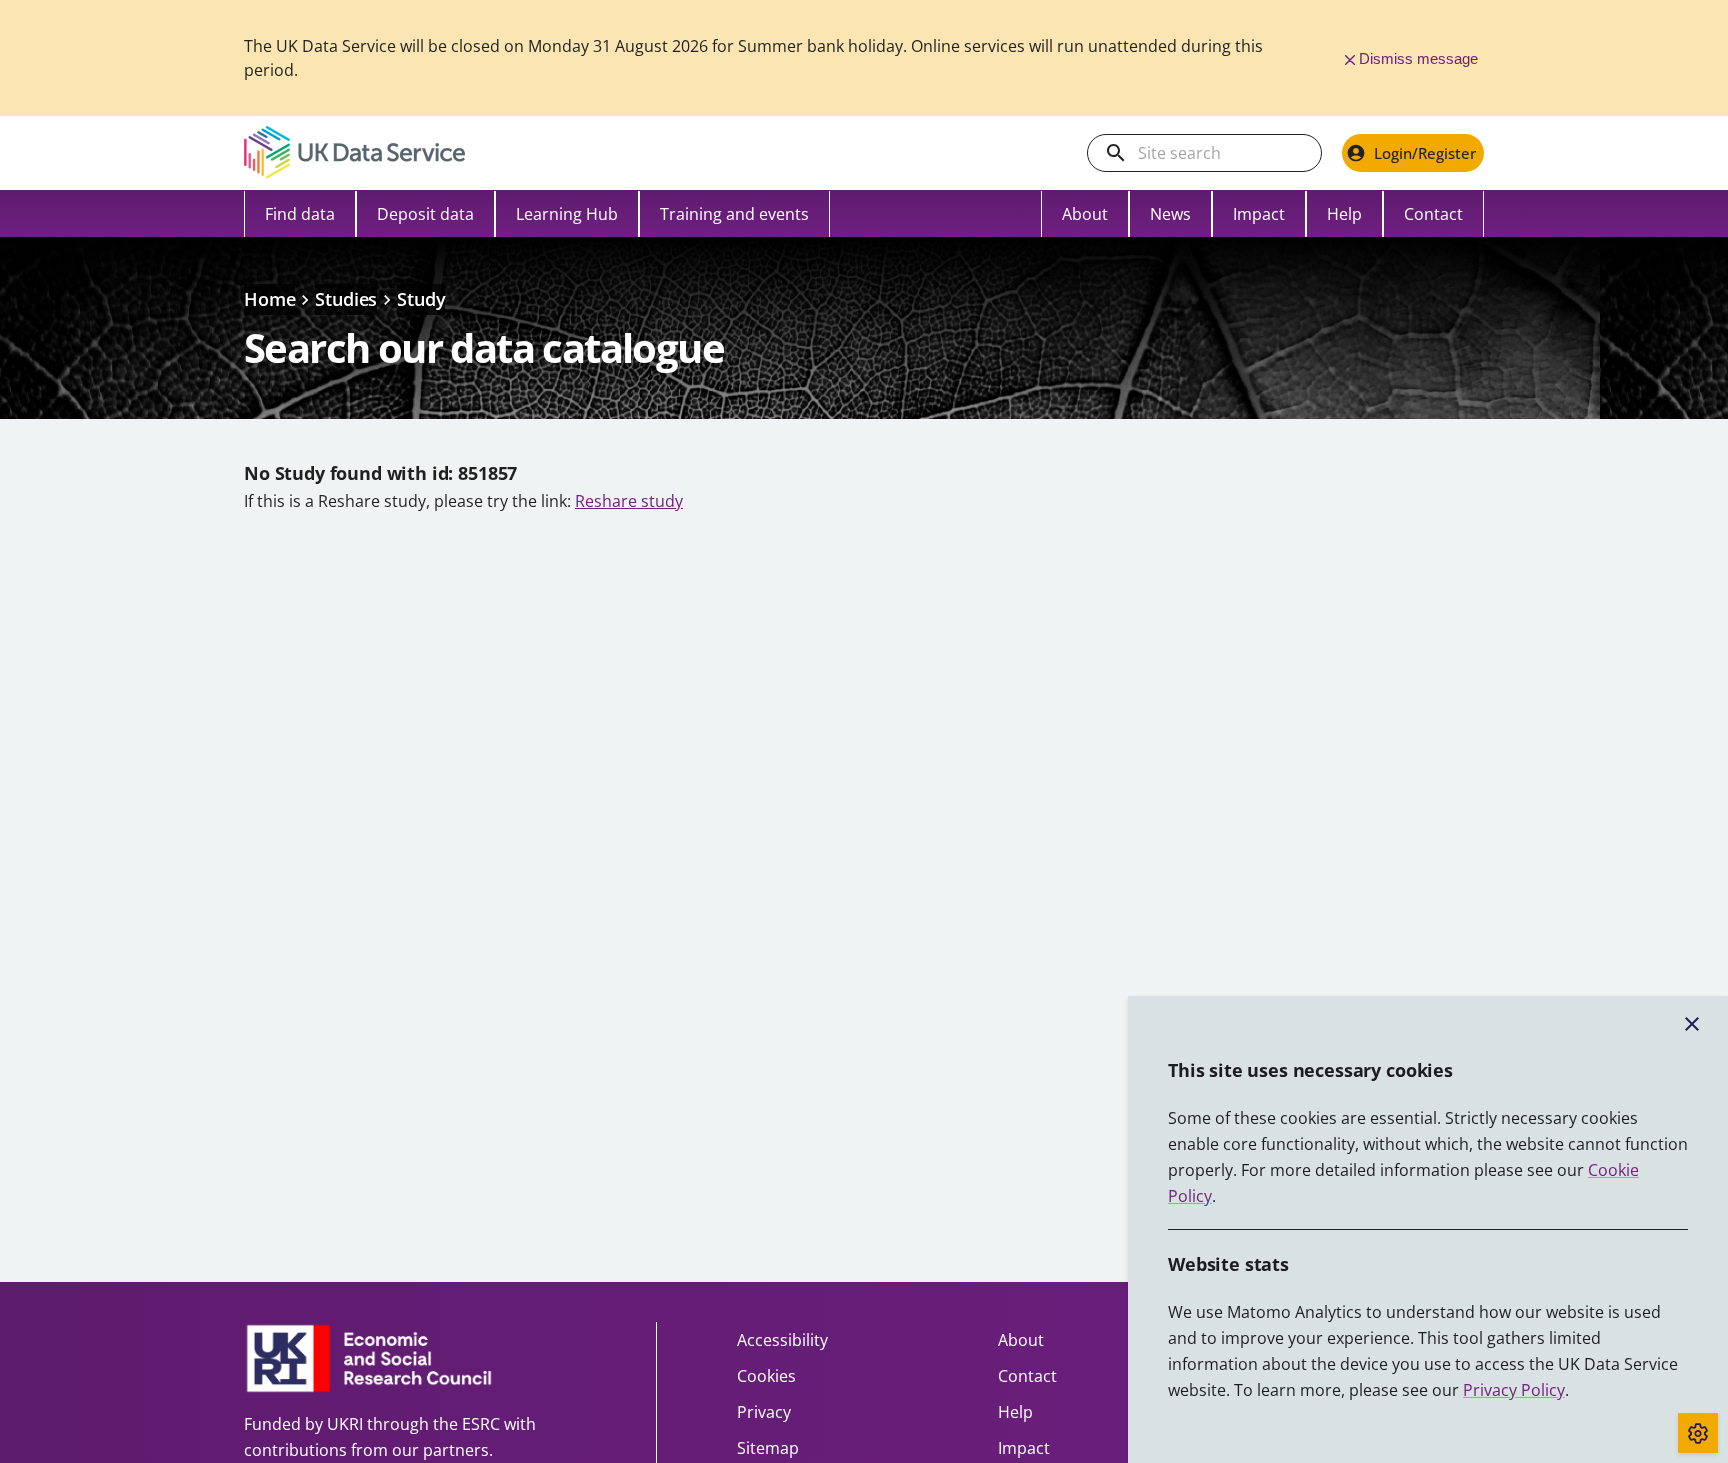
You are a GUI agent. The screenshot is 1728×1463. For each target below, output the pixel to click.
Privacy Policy (1514, 1390)
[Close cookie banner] (1692, 1024)
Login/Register (1425, 153)
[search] (1116, 153)
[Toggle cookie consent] (1698, 1433)
